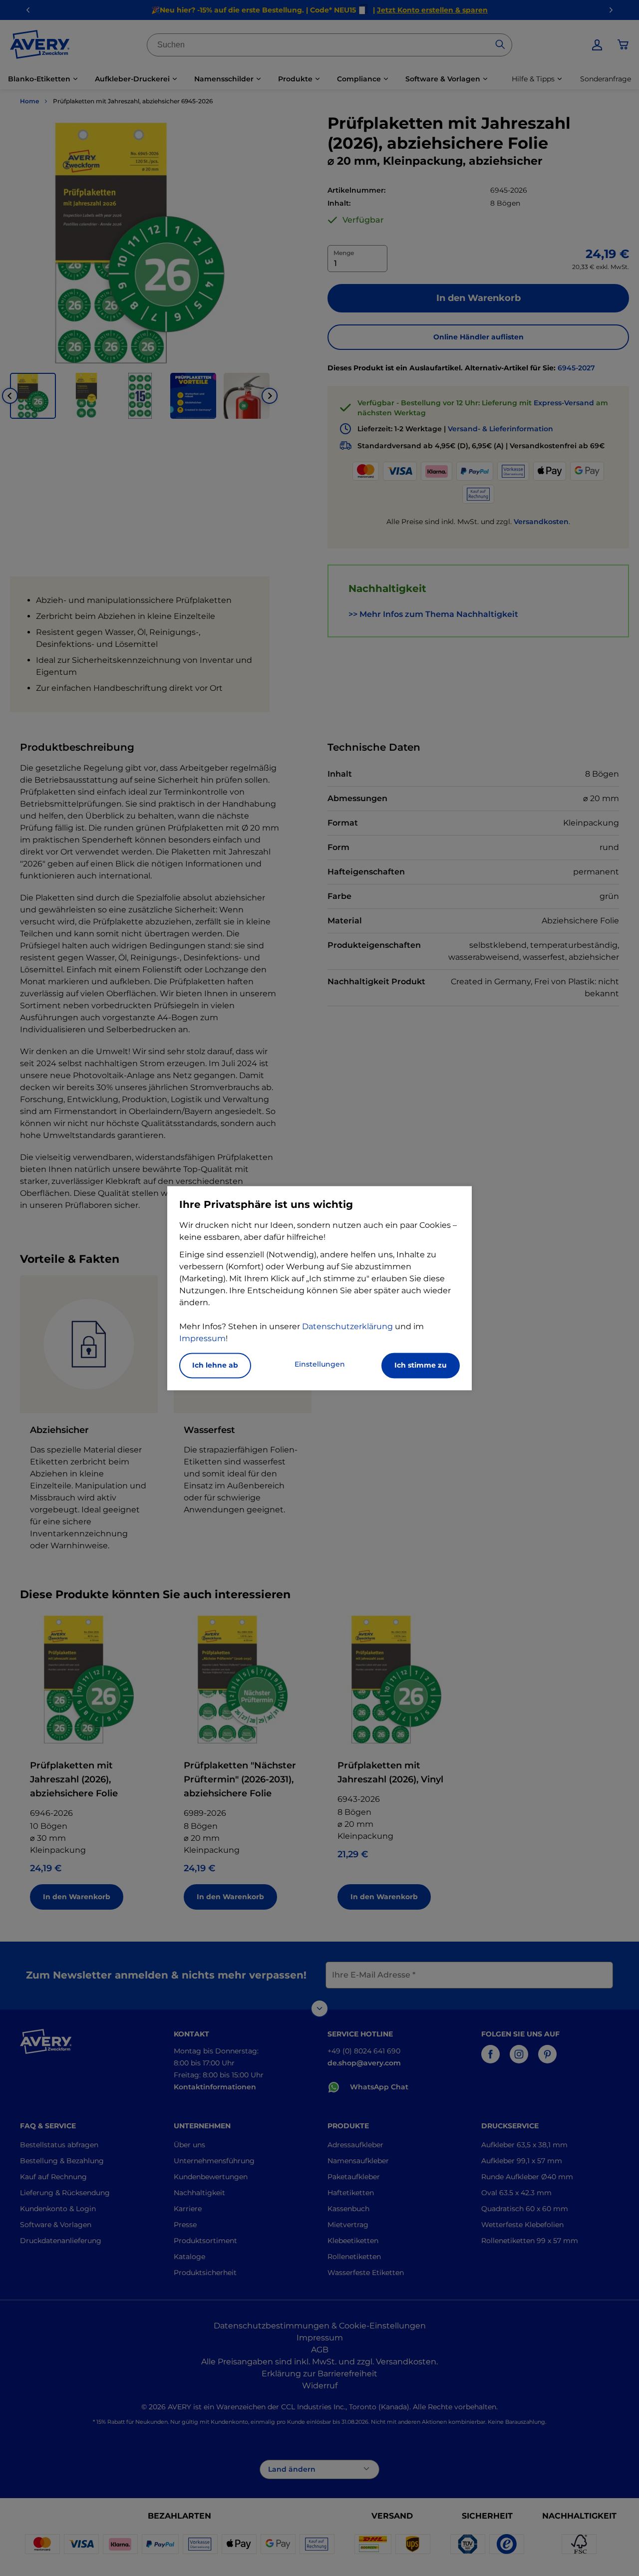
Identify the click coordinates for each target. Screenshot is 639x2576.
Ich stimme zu (421, 1365)
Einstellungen (320, 1364)
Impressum (202, 1338)
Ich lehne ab (215, 1365)
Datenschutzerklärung (347, 1326)
